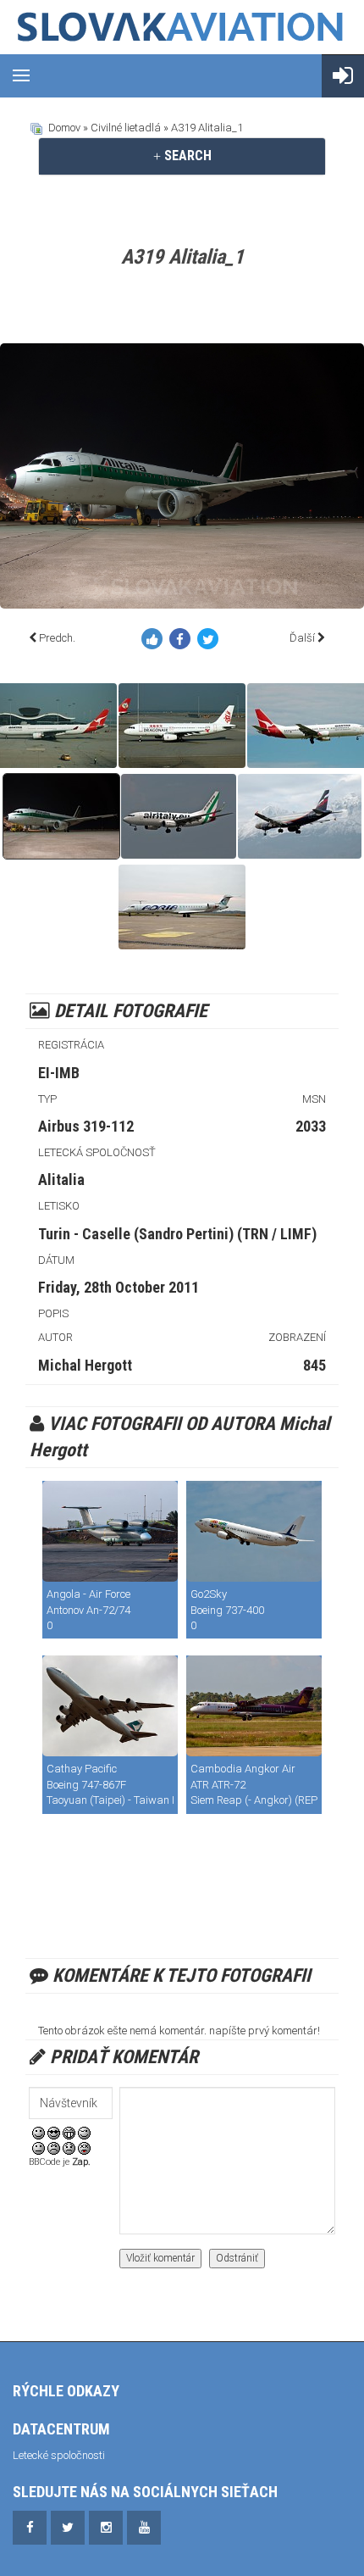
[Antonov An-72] (110, 1531)
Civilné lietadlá (126, 128)
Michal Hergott (85, 1365)
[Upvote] (155, 642)
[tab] (182, 156)
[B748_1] (110, 1706)
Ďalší (302, 638)
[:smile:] (39, 2132)
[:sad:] (69, 2148)
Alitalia (61, 1180)
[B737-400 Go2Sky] (254, 1531)
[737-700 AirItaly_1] (179, 816)
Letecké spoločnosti (59, 2455)
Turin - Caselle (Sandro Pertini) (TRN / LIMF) (177, 1234)
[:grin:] (69, 2132)
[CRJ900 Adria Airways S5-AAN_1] (182, 907)
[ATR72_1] (254, 1706)
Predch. (57, 638)
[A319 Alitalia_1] (61, 816)
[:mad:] (54, 2148)
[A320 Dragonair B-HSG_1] (182, 726)
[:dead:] (84, 2148)
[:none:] (39, 2148)
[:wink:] (84, 2132)
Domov (64, 128)
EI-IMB (59, 1073)
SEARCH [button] (186, 156)
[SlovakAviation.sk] (182, 27)
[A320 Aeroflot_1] (300, 816)
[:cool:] (54, 2132)
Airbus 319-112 (86, 1126)
